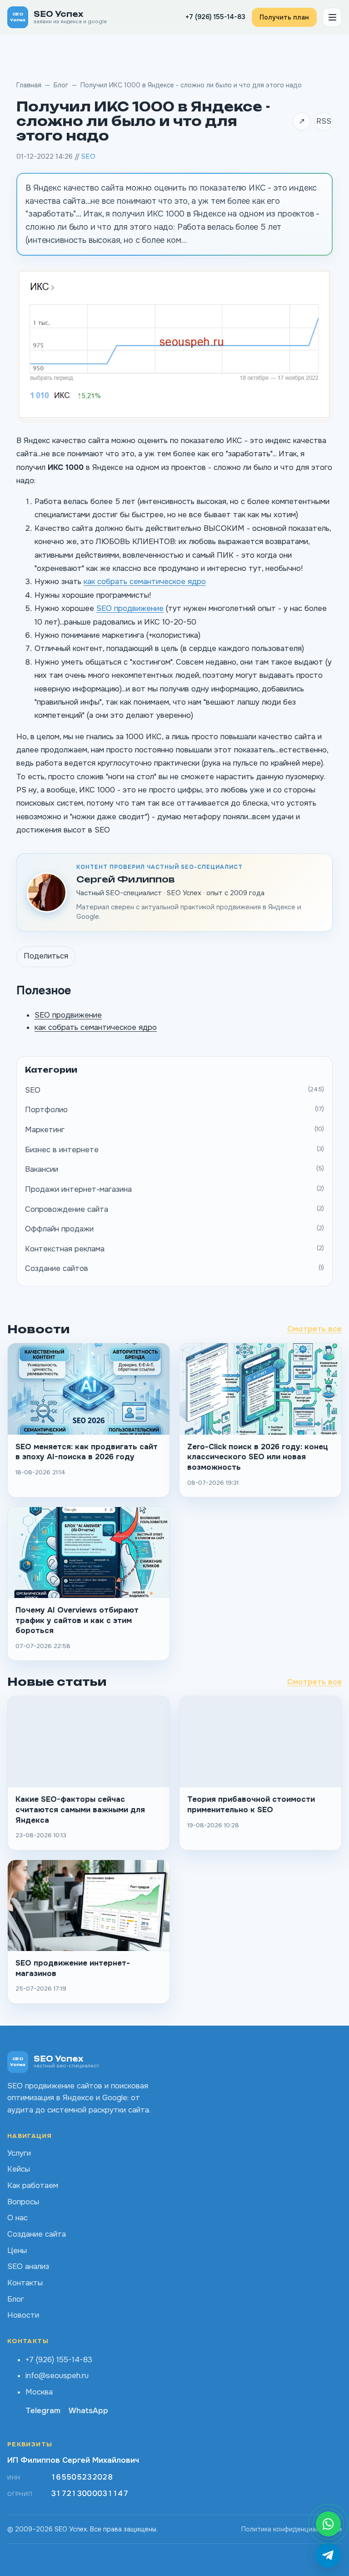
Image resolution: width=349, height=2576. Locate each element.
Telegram (43, 2411)
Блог (61, 85)
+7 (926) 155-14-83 (215, 17)
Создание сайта (37, 2234)
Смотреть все (314, 1329)
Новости (23, 2315)
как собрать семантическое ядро (145, 582)
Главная (29, 85)
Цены (17, 2251)
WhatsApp (88, 2411)
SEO (88, 156)
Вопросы (23, 2202)
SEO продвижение (130, 608)
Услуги (19, 2153)
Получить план (284, 17)
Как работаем (33, 2185)
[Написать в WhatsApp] (328, 2524)
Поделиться (46, 956)
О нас (17, 2218)
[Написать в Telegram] (328, 2555)
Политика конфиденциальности (292, 2529)
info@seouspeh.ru (57, 2376)
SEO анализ (28, 2266)
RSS (324, 121)
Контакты (25, 2283)
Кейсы (19, 2169)
